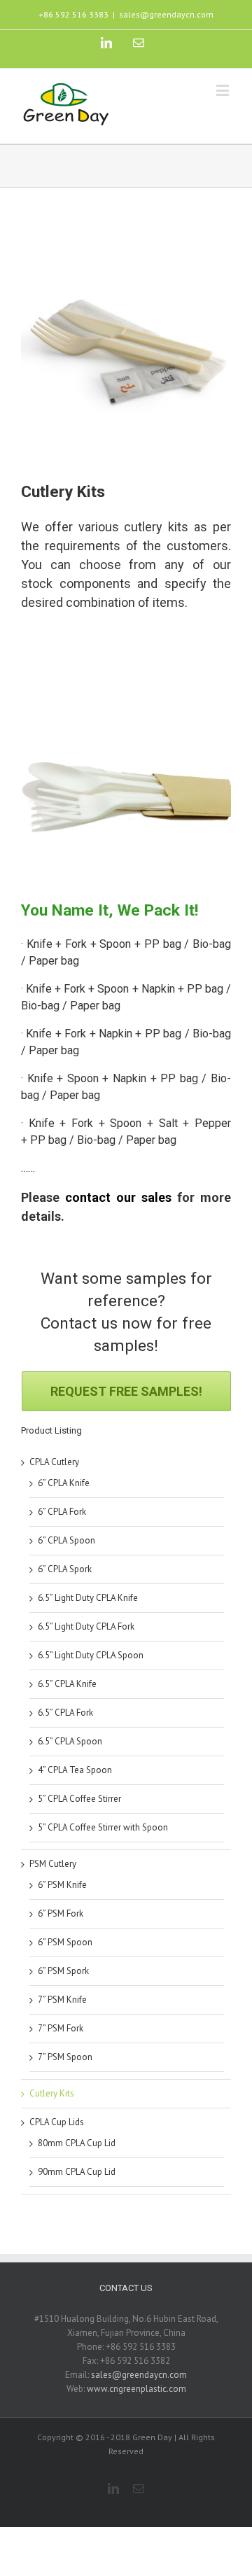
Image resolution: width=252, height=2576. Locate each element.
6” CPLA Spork (65, 1569)
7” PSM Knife (62, 2000)
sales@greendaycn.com (166, 14)
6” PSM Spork (63, 1971)
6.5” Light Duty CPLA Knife (88, 1598)
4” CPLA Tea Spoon (75, 1770)
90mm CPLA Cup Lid (77, 2172)
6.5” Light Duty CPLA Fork (86, 1626)
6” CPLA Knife (64, 1483)
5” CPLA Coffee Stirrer (79, 1799)
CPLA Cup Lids (57, 2122)
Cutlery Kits (52, 2093)
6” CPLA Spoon (66, 1540)
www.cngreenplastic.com (136, 2389)
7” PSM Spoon (65, 2057)
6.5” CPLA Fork (65, 1713)
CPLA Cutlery (54, 1462)
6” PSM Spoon (65, 1942)
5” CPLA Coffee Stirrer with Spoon (103, 1827)
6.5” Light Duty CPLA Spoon (91, 1655)
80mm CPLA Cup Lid (77, 2143)
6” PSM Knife (62, 1885)
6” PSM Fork (61, 1913)
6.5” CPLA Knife (67, 1684)
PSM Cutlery (53, 1864)
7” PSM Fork (61, 2028)
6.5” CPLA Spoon (70, 1741)
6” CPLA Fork (62, 1512)
